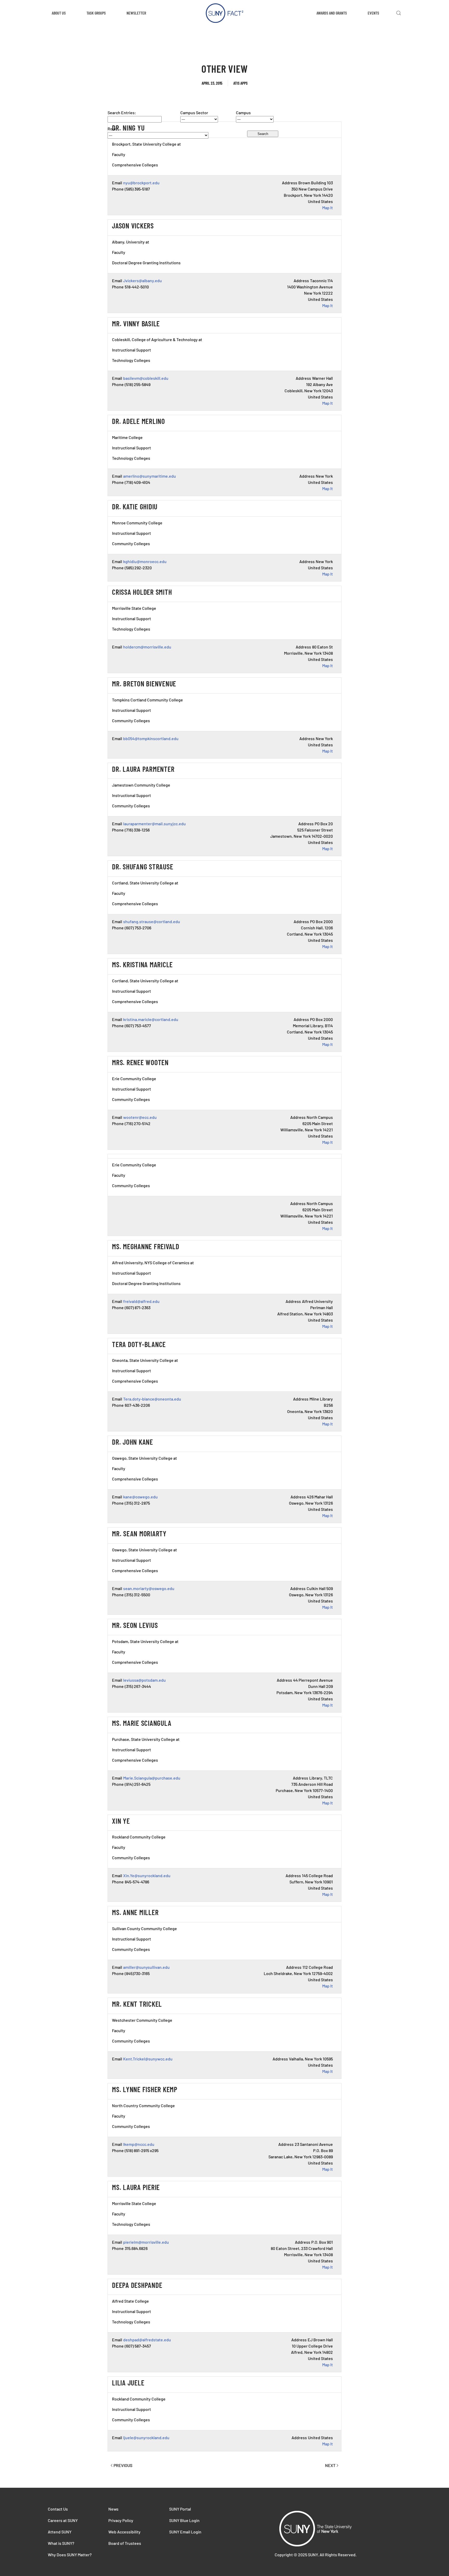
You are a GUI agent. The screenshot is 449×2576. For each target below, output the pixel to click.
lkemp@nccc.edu (139, 2144)
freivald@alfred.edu (141, 1301)
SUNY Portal (180, 2509)
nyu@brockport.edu (141, 183)
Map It (328, 208)
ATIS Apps (240, 83)
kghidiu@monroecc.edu (145, 561)
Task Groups (96, 13)
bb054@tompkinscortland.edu (151, 738)
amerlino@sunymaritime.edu (150, 476)
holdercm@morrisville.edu (147, 647)
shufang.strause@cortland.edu (152, 921)
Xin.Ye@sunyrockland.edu (147, 1875)
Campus (243, 113)
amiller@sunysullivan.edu (146, 1967)
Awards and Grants (332, 13)
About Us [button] (59, 13)
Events (373, 13)
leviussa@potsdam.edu (144, 1680)
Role (112, 129)
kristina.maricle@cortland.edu (151, 1019)
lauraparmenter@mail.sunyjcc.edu (154, 824)
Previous (123, 2465)
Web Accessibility (124, 2532)
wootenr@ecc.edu (140, 1117)
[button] (399, 13)
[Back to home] (224, 13)
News (113, 2509)
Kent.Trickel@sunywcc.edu (148, 2059)
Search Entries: (122, 113)
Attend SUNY (60, 2532)
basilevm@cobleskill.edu (146, 378)
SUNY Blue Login (184, 2520)
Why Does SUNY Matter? (70, 2555)
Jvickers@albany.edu (143, 280)
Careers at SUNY (63, 2520)
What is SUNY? (61, 2543)
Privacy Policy (121, 2520)
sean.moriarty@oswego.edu (149, 1588)
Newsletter (136, 13)
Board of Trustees (125, 2543)
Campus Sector (194, 113)
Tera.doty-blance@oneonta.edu (152, 1399)
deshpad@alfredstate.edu (147, 2340)
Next (330, 2465)
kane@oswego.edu (140, 1497)
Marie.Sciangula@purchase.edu (152, 1778)
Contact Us (58, 2509)
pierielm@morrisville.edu (146, 2242)
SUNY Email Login (185, 2532)
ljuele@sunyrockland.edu (146, 2438)
